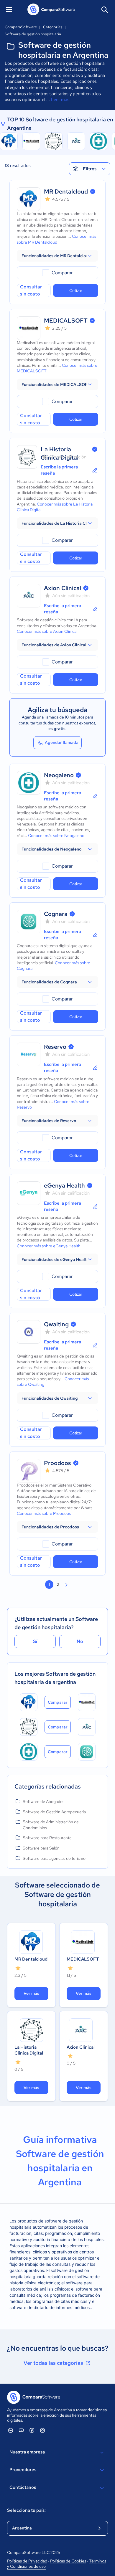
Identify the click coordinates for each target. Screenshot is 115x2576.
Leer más (60, 100)
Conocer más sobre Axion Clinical (47, 631)
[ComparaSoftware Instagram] (42, 2430)
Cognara (56, 914)
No (80, 1641)
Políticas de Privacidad (27, 2561)
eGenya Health (64, 1185)
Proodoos (57, 1463)
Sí (35, 1641)
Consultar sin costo (31, 290)
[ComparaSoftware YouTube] (21, 2430)
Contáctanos (23, 2487)
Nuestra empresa (27, 2452)
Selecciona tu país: (26, 2510)
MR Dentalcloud (66, 191)
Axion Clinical (63, 588)
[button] (57, 256)
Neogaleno (59, 775)
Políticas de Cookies (68, 2561)
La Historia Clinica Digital (29, 2050)
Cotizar (76, 290)
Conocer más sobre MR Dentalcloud (56, 239)
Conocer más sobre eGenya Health (49, 1246)
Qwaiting (56, 1324)
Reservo (55, 1047)
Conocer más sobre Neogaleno (56, 835)
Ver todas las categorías (53, 2363)
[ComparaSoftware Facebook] (32, 2430)
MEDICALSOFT (66, 321)
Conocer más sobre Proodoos (44, 1513)
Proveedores (23, 2470)
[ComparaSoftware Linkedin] (11, 2430)
